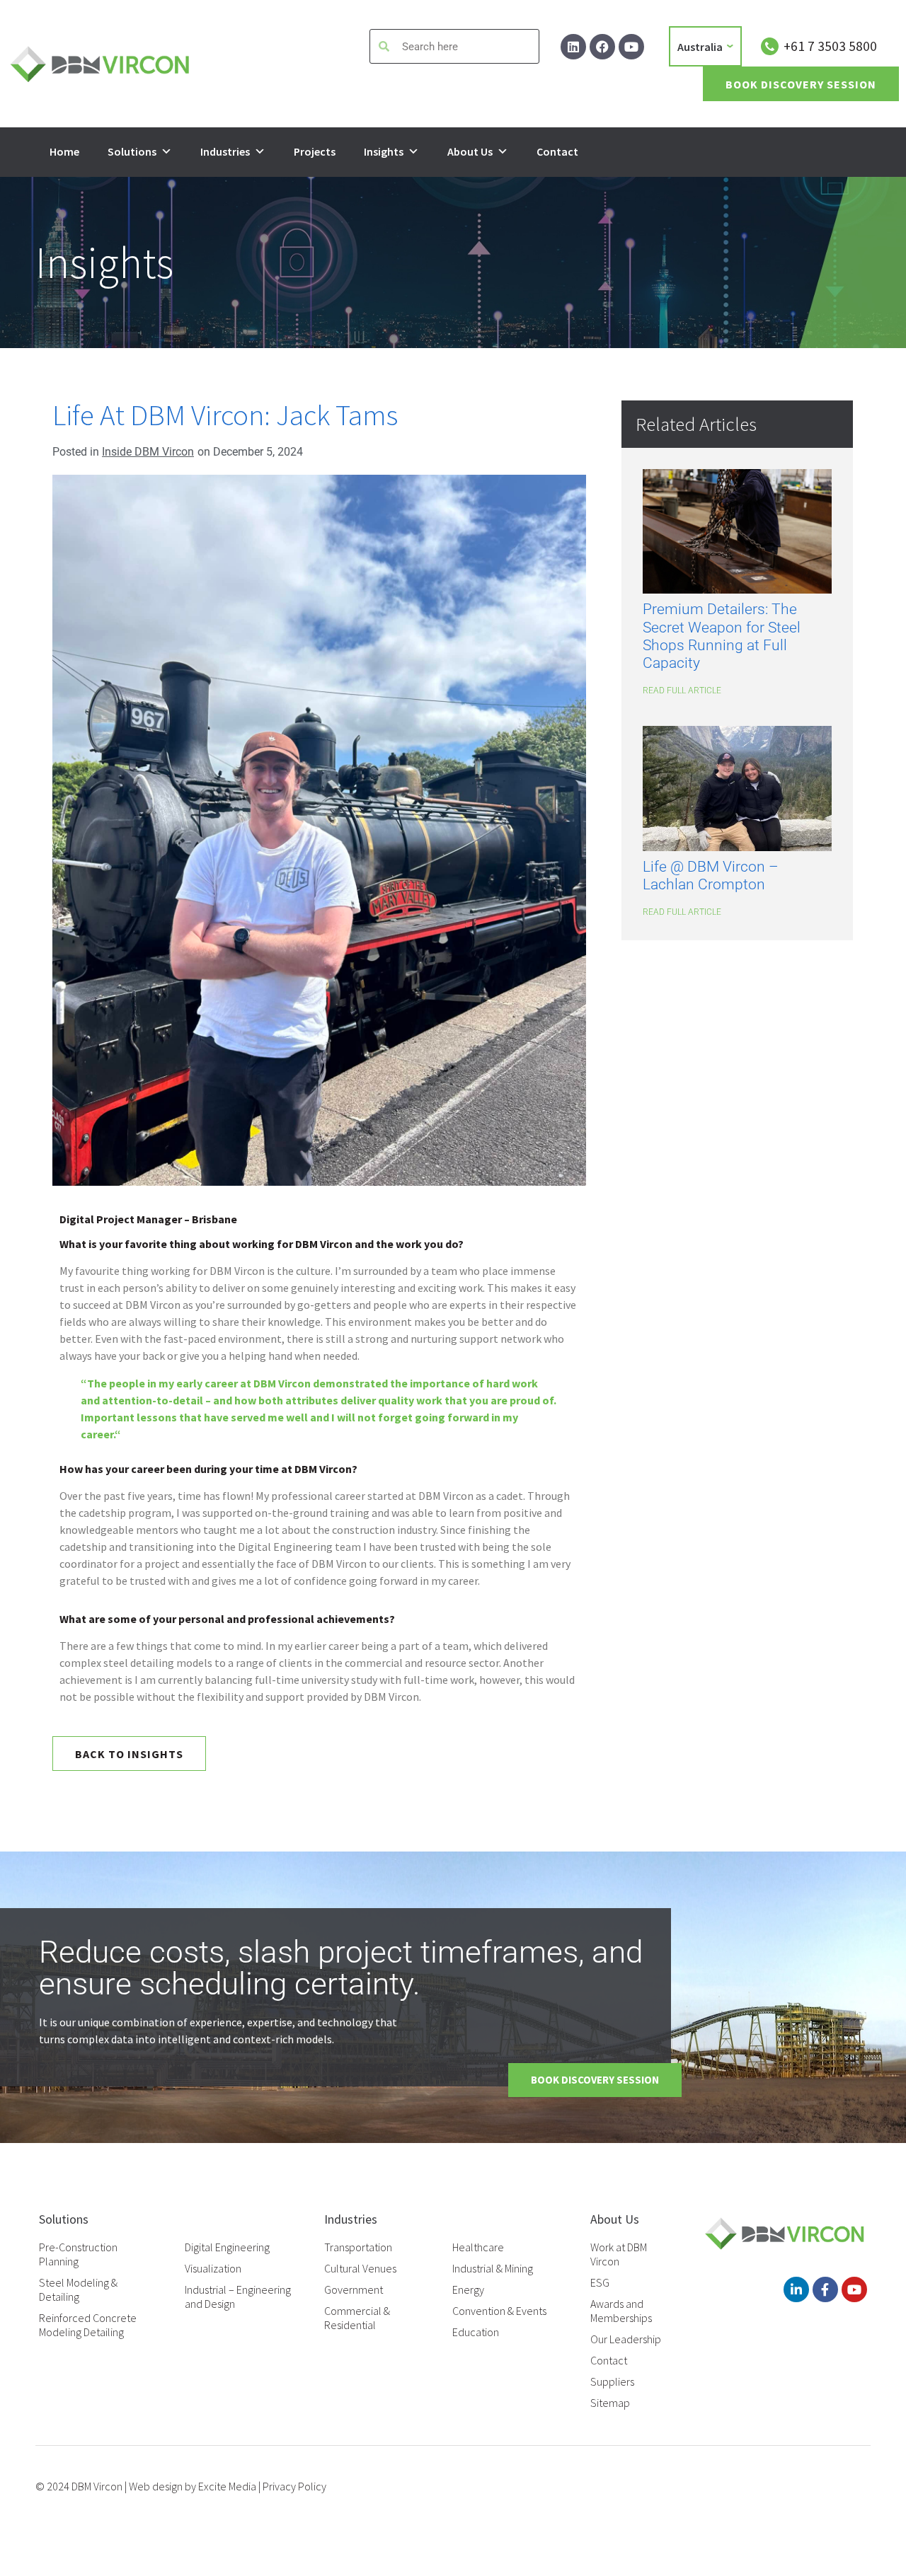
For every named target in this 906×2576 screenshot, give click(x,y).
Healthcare (478, 2247)
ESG (600, 2282)
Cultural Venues (360, 2268)
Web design (156, 2486)
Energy (468, 2289)
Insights (384, 151)
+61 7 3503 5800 (830, 46)
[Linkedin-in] (796, 2289)
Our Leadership (626, 2339)
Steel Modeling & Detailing (78, 2289)
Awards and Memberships (621, 2311)
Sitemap (610, 2403)
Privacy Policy (294, 2486)
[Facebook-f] (825, 2289)
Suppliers (612, 2381)
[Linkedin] (573, 47)
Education (476, 2332)
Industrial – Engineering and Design (238, 2297)
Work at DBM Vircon (619, 2254)
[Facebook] (602, 47)
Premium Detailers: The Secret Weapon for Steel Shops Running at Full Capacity (722, 636)
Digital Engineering (227, 2247)
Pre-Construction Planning (78, 2254)
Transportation (358, 2247)
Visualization (213, 2268)
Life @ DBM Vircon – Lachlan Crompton (711, 876)
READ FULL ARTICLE (682, 691)
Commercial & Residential (357, 2318)
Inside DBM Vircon (148, 452)
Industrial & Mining (493, 2268)
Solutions (132, 151)
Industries (225, 151)
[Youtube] (631, 47)
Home (64, 151)
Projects (315, 151)
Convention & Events (499, 2311)
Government (354, 2289)
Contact (557, 151)
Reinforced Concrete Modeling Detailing (88, 2325)
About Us (470, 151)
